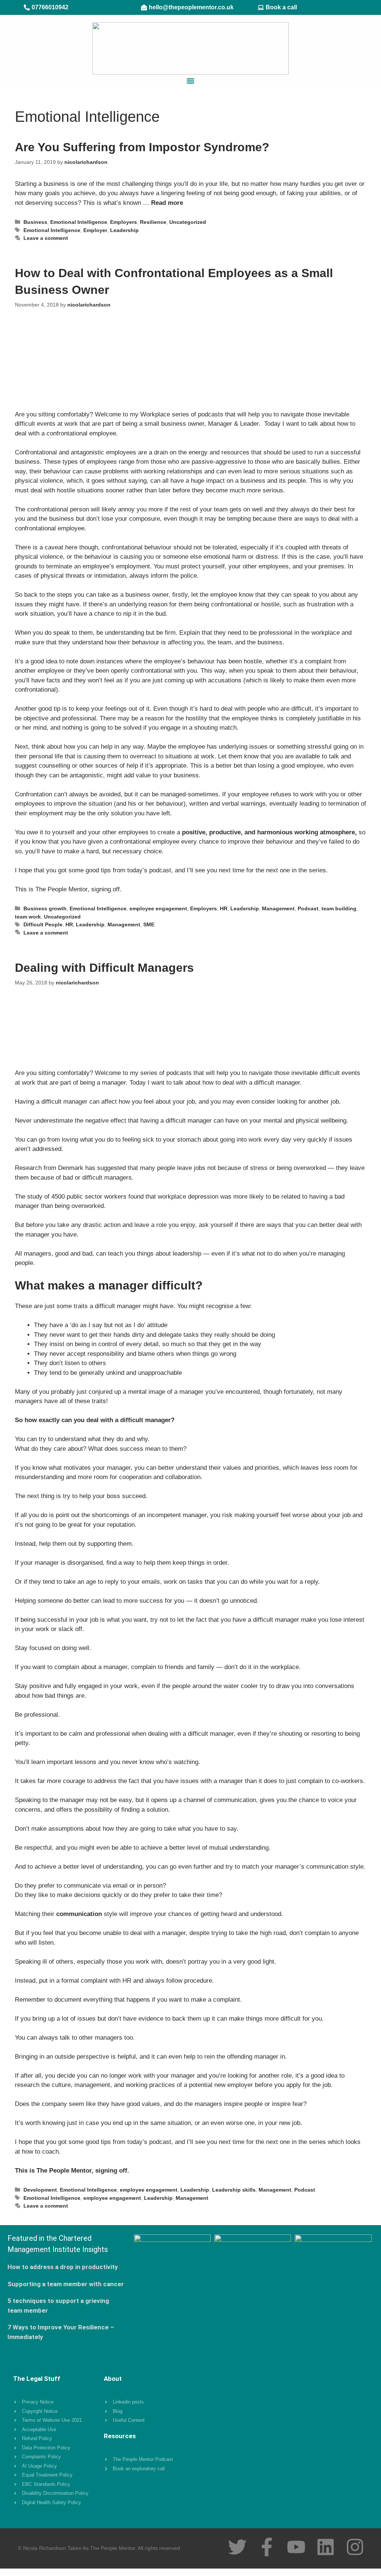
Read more (167, 203)
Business (35, 222)
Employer (95, 230)
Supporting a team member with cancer (66, 2284)
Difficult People (43, 924)
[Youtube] (296, 2547)
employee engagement (158, 908)
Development (40, 2190)
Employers (124, 222)
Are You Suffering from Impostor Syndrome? (142, 147)
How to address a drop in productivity (63, 2267)
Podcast (308, 908)
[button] (191, 81)
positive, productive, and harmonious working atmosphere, (269, 832)
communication (79, 1914)
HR (224, 908)
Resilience (153, 222)
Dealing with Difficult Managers (104, 968)
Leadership (124, 230)
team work (28, 917)
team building (339, 908)
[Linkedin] (326, 2547)
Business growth (45, 908)
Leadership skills (234, 2190)
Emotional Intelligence (79, 222)
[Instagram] (355, 2547)
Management (278, 908)
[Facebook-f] (267, 2547)
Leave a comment (46, 238)
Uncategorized (188, 222)
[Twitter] (237, 2547)
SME (149, 924)
